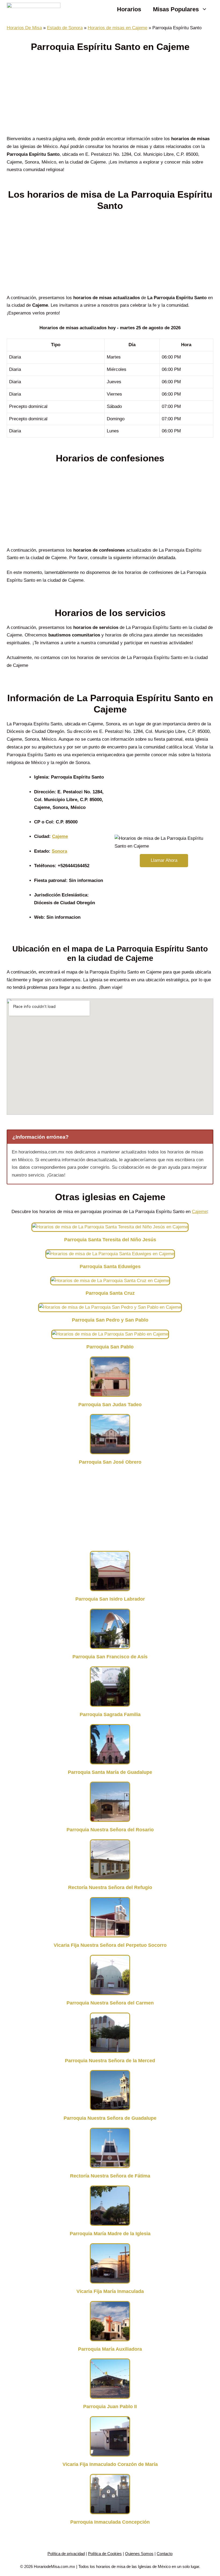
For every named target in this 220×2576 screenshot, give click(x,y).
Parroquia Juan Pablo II (110, 2407)
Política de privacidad (66, 2554)
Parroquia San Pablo (110, 1347)
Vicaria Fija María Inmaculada (110, 2291)
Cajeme (60, 836)
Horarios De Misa (24, 28)
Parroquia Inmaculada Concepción (110, 2522)
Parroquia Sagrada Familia (110, 1714)
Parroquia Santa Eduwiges (110, 1267)
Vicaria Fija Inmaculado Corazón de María (110, 2464)
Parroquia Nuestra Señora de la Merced (110, 2061)
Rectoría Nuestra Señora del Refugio (110, 1887)
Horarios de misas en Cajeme (118, 28)
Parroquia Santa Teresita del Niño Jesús (110, 1240)
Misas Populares (176, 9)
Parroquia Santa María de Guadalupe (110, 1772)
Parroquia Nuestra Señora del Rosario (110, 1830)
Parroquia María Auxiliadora (110, 2349)
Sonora (59, 851)
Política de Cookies (105, 2554)
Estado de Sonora (65, 28)
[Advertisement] (110, 95)
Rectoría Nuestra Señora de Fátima (110, 2176)
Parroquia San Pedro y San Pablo (110, 1320)
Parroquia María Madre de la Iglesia (110, 2234)
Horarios (129, 9)
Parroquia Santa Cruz (110, 1293)
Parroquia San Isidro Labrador (110, 1599)
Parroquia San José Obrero (110, 1462)
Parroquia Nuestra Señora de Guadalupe (110, 2118)
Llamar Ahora (164, 860)
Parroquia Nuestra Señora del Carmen (110, 2003)
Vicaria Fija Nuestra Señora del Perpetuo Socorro (110, 1945)
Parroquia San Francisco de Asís (110, 1657)
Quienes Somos (139, 2554)
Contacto (165, 2554)
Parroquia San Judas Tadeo (110, 1405)
